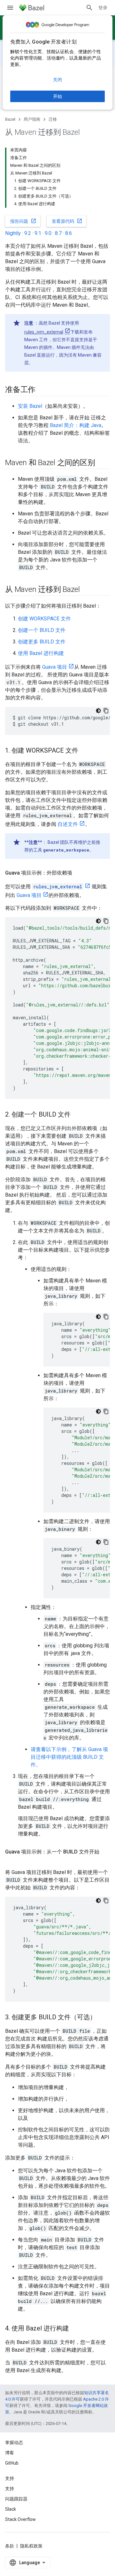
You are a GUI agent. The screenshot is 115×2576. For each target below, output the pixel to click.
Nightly (13, 233)
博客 (10, 2453)
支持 (10, 2489)
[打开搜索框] (89, 8)
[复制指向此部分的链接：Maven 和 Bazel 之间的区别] (101, 463)
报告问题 (23, 221)
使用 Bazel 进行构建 (41, 653)
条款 (10, 2546)
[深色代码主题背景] (98, 711)
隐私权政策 (31, 2546)
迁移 (53, 119)
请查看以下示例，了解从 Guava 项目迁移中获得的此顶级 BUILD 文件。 (69, 1757)
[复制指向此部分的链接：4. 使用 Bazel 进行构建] (75, 2329)
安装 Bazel (30, 406)
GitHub (12, 2463)
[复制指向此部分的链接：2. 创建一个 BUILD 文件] (77, 1115)
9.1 (38, 233)
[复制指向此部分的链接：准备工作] (42, 390)
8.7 (58, 233)
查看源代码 (67, 221)
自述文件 (68, 824)
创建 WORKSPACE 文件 (44, 619)
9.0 (48, 233)
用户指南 (32, 119)
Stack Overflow (20, 2519)
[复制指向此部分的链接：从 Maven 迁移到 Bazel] (86, 590)
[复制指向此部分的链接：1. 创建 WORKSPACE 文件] (85, 751)
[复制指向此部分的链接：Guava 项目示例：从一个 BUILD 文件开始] (11, 1860)
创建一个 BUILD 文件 (42, 630)
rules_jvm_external (44, 332)
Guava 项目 (55, 667)
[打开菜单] (10, 8)
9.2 (28, 233)
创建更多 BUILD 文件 (42, 642)
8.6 (69, 233)
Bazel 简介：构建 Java (76, 425)
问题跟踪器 (16, 2499)
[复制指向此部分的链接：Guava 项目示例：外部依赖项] (79, 873)
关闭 (57, 80)
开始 (57, 96)
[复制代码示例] (106, 711)
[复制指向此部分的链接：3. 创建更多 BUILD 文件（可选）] (103, 2018)
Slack (11, 2509)
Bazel (10, 119)
